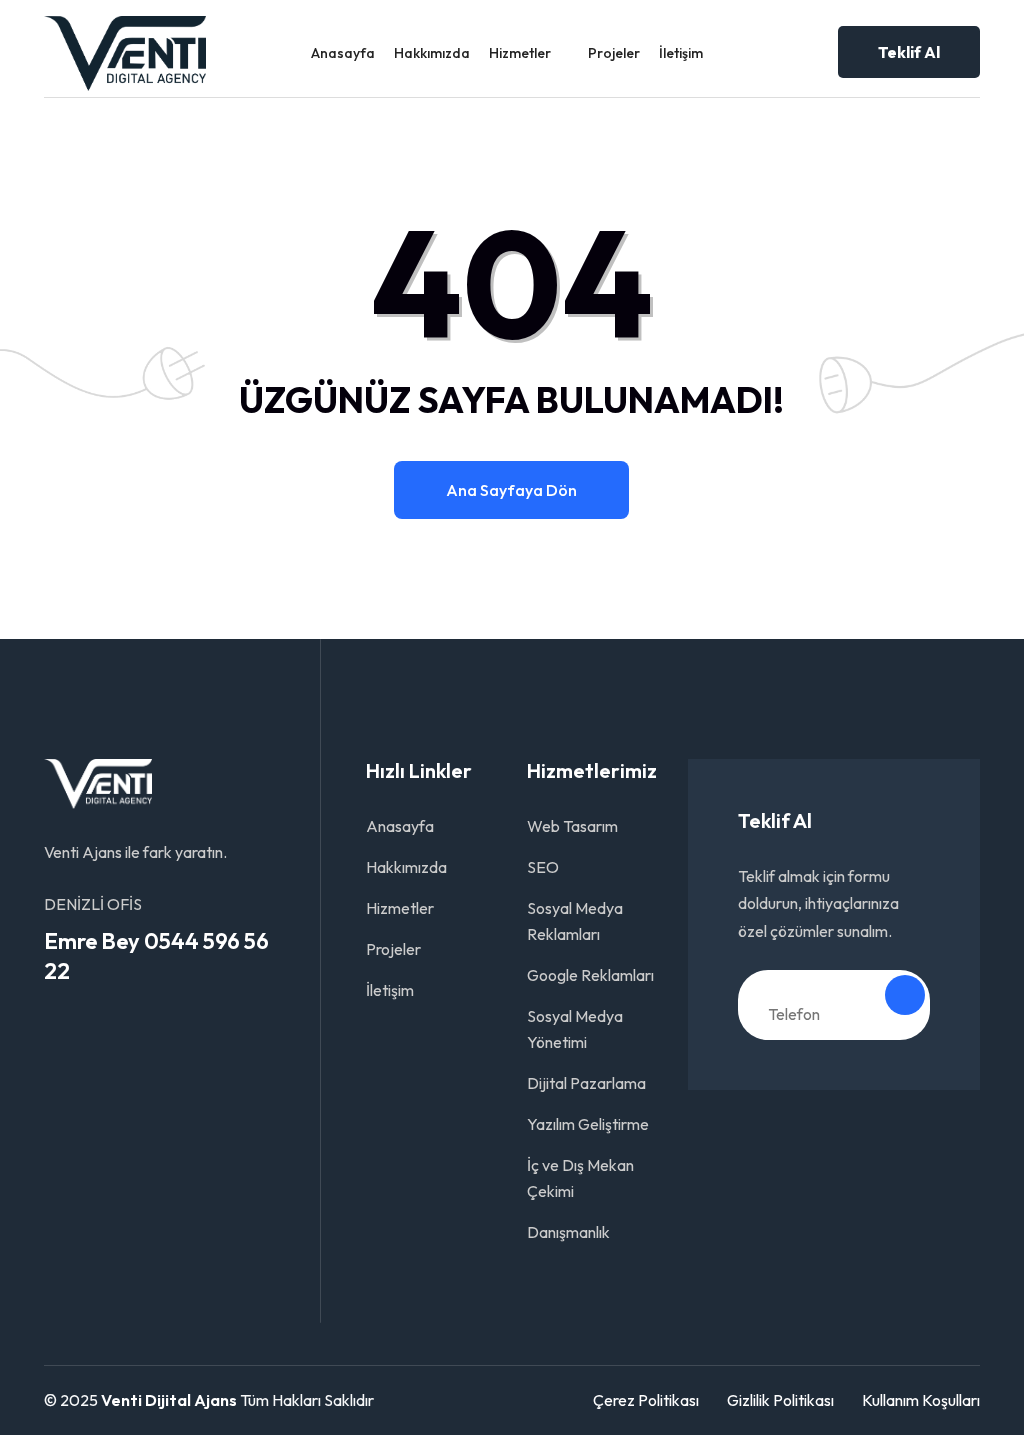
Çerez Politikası (646, 1400)
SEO (543, 867)
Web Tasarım (572, 826)
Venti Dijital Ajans (169, 1400)
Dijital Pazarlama (586, 1083)
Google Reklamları (590, 975)
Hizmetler (520, 53)
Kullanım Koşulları (921, 1400)
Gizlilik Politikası (780, 1400)
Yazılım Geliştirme (588, 1124)
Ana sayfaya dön (511, 490)
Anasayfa (343, 53)
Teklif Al (909, 52)
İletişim (681, 53)
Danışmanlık (568, 1232)
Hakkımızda (432, 53)
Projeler (614, 53)
